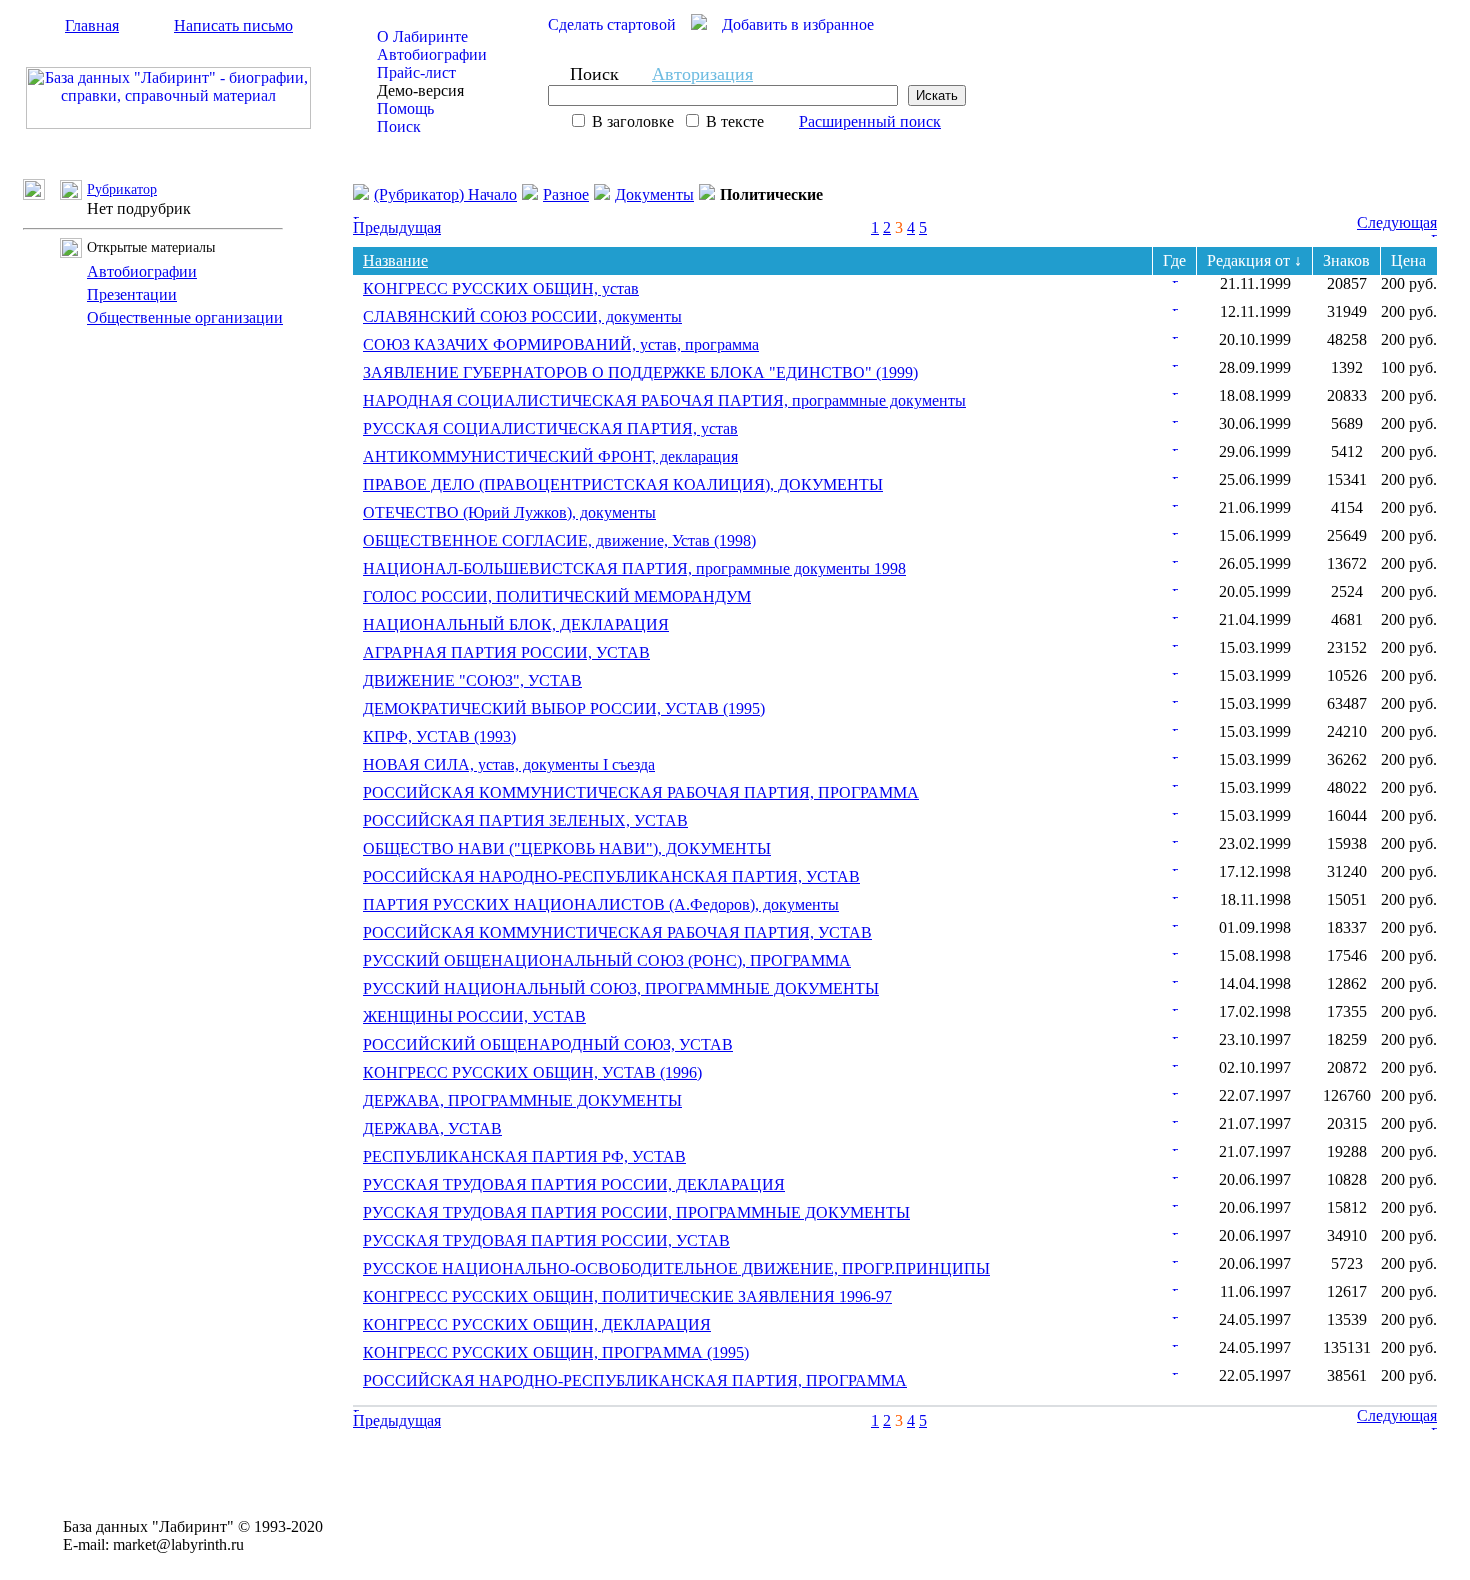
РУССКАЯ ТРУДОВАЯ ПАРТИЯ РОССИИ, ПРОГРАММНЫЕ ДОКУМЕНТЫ (636, 1212)
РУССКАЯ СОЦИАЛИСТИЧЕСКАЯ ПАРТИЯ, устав (550, 428)
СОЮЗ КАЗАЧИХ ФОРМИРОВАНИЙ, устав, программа (561, 344)
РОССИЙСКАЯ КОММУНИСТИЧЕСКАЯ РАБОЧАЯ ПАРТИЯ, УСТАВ (617, 932)
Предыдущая (397, 227)
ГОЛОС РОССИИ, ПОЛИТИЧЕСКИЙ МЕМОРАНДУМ (557, 596)
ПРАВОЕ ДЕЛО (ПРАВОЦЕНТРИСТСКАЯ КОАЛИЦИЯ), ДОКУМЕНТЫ (623, 484)
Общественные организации (185, 317)
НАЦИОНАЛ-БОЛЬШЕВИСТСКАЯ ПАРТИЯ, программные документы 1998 (634, 568)
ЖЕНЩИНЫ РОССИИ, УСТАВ (474, 1016)
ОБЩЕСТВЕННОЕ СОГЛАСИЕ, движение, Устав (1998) (559, 540)
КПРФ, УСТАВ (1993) (439, 736)
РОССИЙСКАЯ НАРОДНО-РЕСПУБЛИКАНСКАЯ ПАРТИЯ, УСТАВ (611, 876)
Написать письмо (233, 25)
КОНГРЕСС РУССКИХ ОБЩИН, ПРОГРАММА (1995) (556, 1352)
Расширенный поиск (870, 121)
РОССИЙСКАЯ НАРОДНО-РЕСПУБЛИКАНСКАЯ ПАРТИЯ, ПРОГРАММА (635, 1380)
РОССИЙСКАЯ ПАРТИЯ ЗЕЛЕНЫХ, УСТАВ (525, 820)
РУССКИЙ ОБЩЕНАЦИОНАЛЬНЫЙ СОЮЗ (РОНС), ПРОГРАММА (607, 960)
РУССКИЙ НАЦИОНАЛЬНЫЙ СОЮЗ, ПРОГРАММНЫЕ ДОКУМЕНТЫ (621, 988)
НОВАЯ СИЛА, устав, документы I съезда (509, 764)
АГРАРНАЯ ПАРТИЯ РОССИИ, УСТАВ (506, 652)
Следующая (1397, 222)
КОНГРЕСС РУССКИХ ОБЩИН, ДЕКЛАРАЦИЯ (537, 1324)
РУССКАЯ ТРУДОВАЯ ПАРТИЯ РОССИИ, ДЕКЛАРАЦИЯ (574, 1184)
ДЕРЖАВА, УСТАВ (432, 1128)
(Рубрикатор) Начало (445, 194)
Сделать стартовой (612, 24)
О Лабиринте (422, 36)
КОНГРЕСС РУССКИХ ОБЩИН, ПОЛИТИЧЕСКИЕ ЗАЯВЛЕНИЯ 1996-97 (627, 1296)
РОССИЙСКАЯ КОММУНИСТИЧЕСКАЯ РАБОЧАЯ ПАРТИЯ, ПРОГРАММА (641, 792)
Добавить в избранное (798, 24)
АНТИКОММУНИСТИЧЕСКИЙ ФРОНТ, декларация (550, 456)
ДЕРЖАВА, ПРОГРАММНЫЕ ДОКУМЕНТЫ (522, 1100)
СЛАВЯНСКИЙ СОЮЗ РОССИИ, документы (522, 316)
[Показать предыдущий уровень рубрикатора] (41, 194)
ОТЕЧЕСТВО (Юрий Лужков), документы (509, 512)
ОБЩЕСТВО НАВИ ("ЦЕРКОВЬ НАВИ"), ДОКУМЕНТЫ (567, 848)
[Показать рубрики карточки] (1175, 277)
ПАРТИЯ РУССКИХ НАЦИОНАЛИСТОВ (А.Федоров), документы (601, 904)
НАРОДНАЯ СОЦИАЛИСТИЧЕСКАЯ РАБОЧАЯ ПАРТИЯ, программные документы (664, 400)
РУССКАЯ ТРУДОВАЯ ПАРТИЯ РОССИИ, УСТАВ (546, 1240)
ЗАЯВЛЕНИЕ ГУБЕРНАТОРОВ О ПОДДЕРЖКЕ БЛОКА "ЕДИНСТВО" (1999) (640, 372)
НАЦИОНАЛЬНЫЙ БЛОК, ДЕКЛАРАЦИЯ (516, 624)
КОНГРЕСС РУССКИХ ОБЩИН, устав (501, 288)
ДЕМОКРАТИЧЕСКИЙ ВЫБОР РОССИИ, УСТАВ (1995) (564, 708)
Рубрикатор (122, 189)
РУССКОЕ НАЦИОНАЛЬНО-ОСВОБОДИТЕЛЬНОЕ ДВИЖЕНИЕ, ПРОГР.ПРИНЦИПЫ (676, 1268)
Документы (654, 194)
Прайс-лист (416, 72)
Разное (566, 194)
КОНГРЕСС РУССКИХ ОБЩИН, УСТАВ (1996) (532, 1072)
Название (395, 260)
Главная (92, 25)
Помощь (405, 108)
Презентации (132, 294)
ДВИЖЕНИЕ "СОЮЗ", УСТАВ (472, 680)
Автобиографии (432, 54)
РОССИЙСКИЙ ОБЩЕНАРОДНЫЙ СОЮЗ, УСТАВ (548, 1044)
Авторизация (702, 74)
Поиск (399, 126)
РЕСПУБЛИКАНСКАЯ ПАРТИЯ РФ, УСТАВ (524, 1156)
